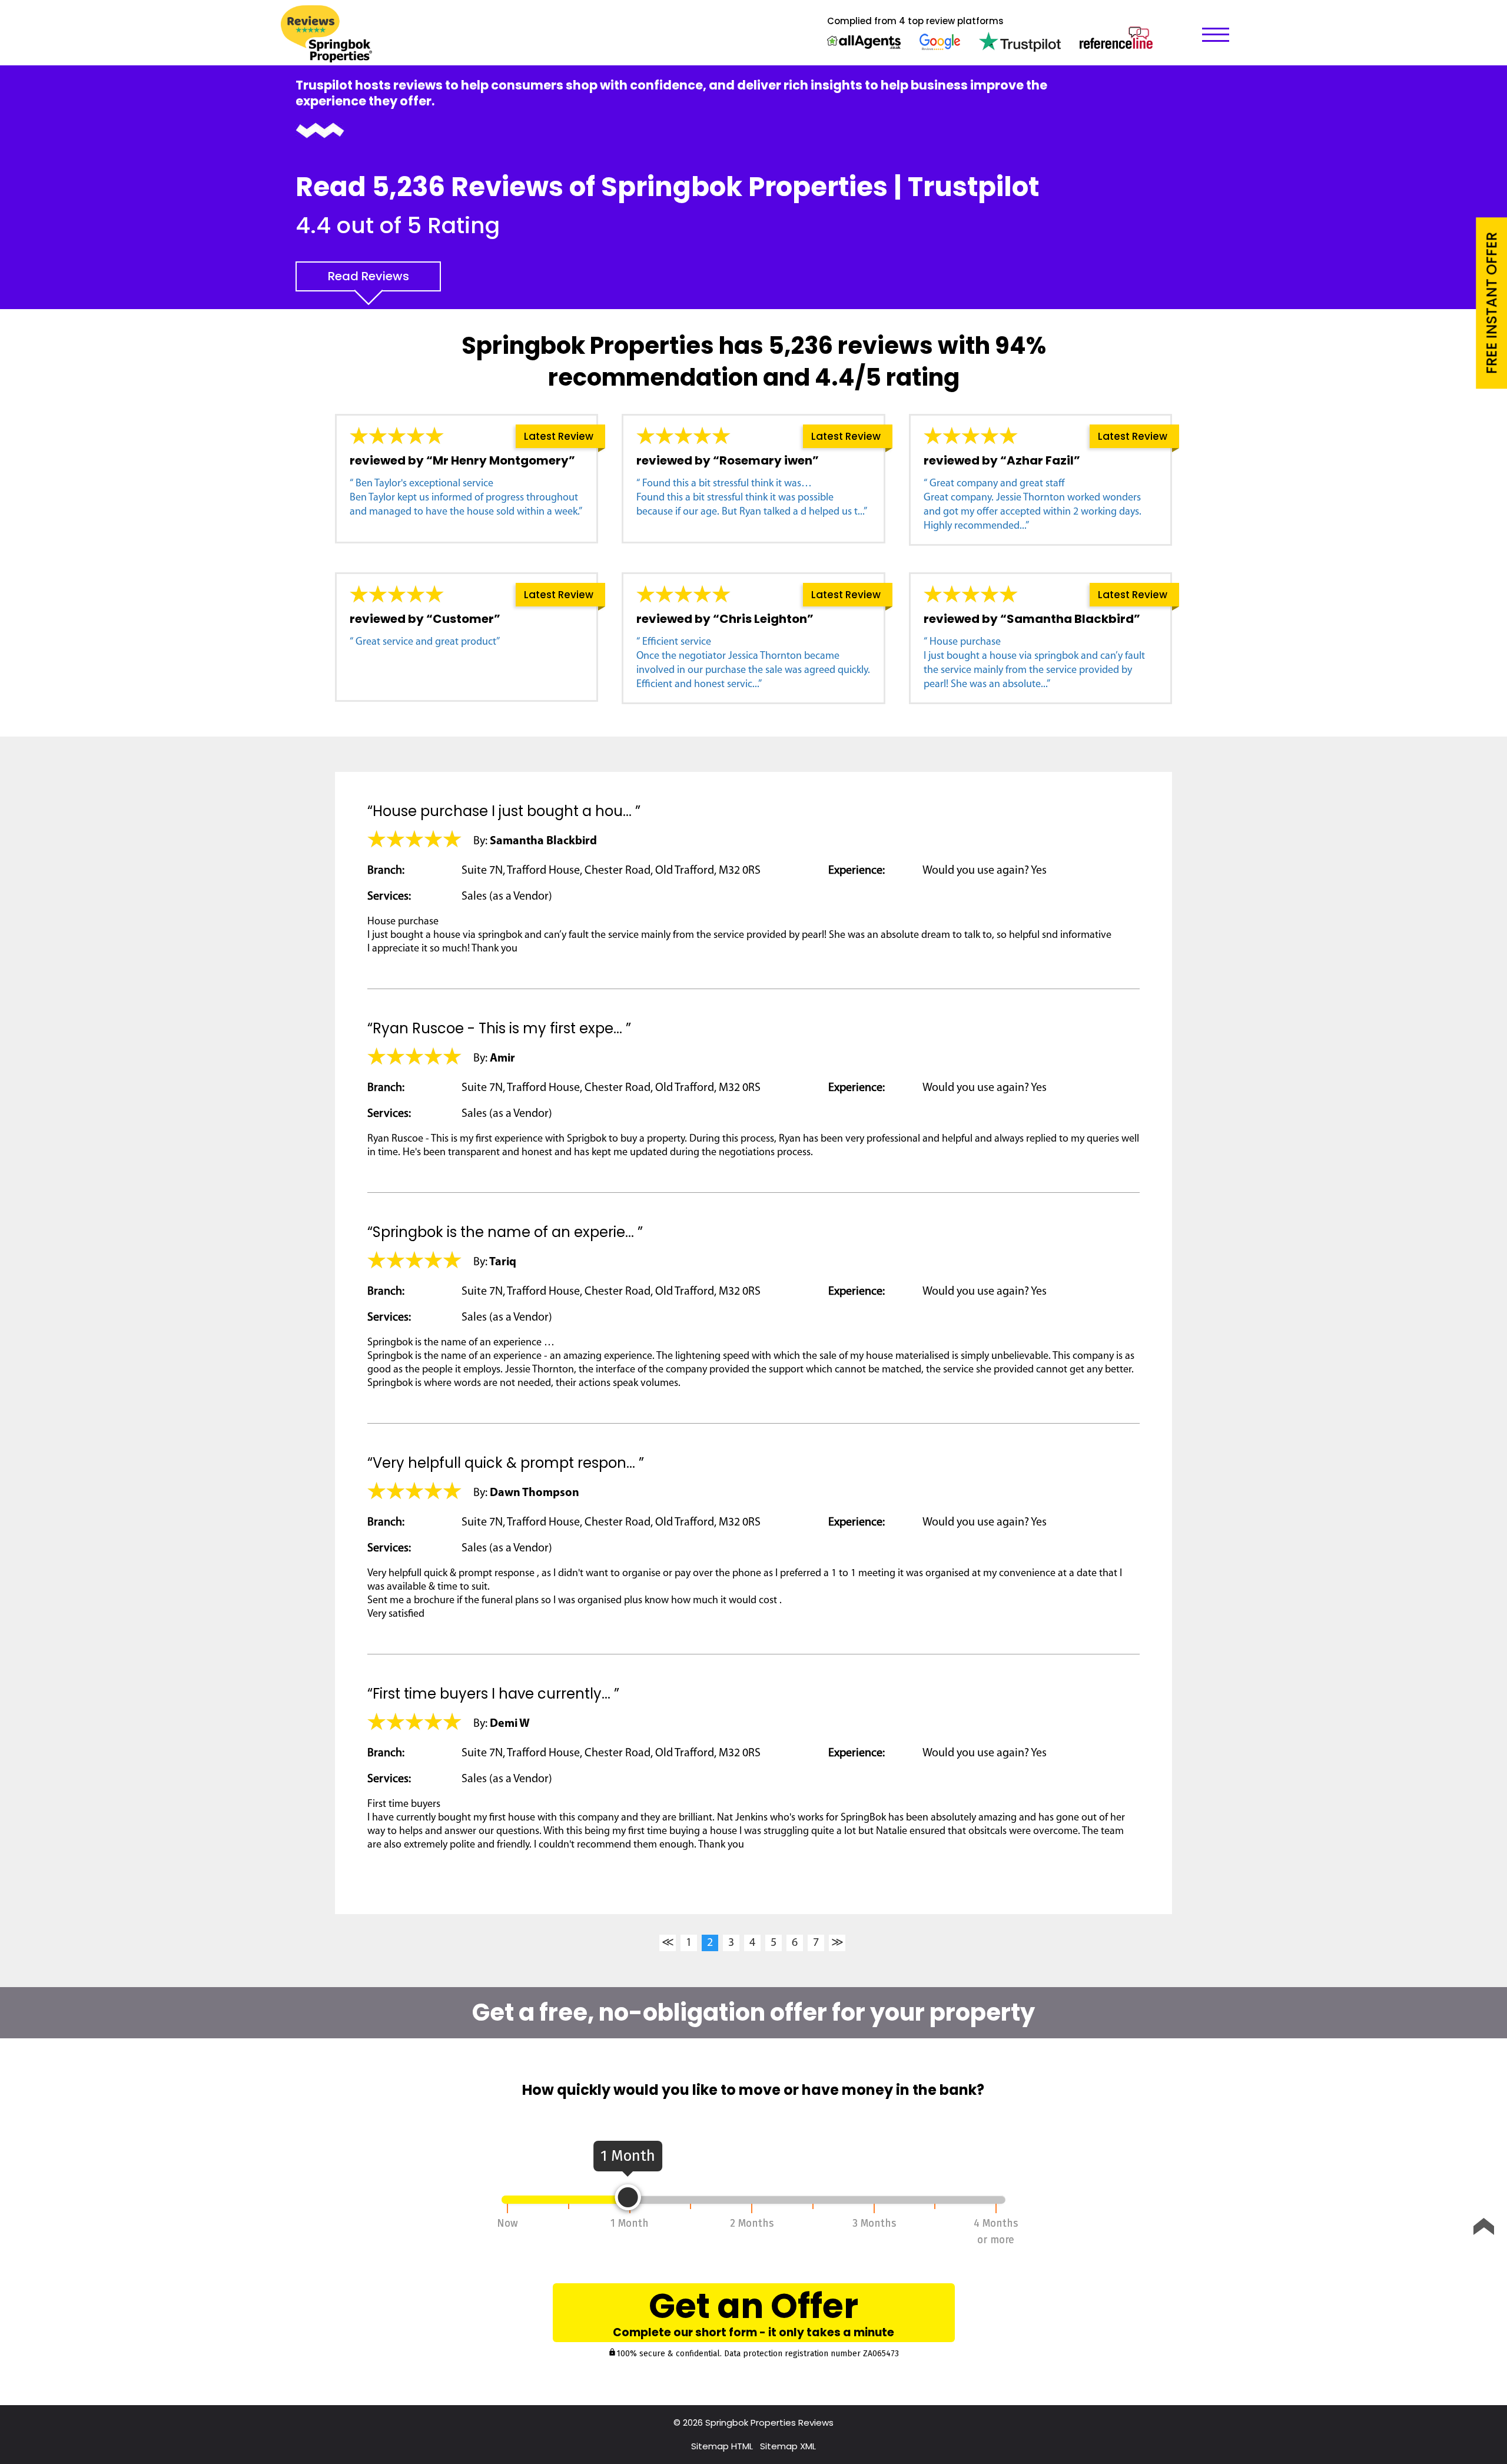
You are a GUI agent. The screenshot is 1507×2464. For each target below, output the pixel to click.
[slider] (628, 2197)
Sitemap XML (788, 2446)
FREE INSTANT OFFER (1491, 303)
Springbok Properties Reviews (769, 2422)
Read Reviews (369, 276)
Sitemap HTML (722, 2446)
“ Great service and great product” (425, 642)
